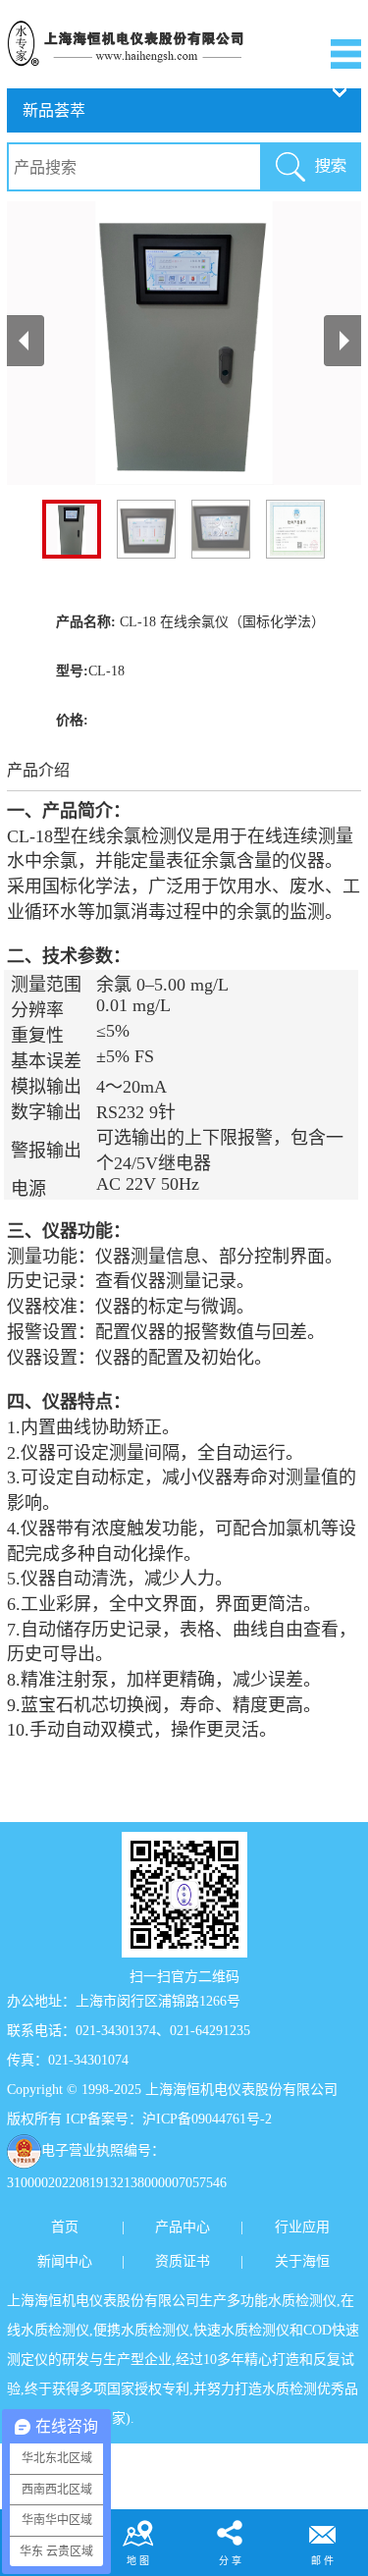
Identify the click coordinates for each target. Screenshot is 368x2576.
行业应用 (302, 2227)
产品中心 (183, 2227)
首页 (65, 2227)
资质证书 (183, 2261)
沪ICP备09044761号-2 (207, 2119)
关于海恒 (302, 2261)
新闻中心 (65, 2261)
